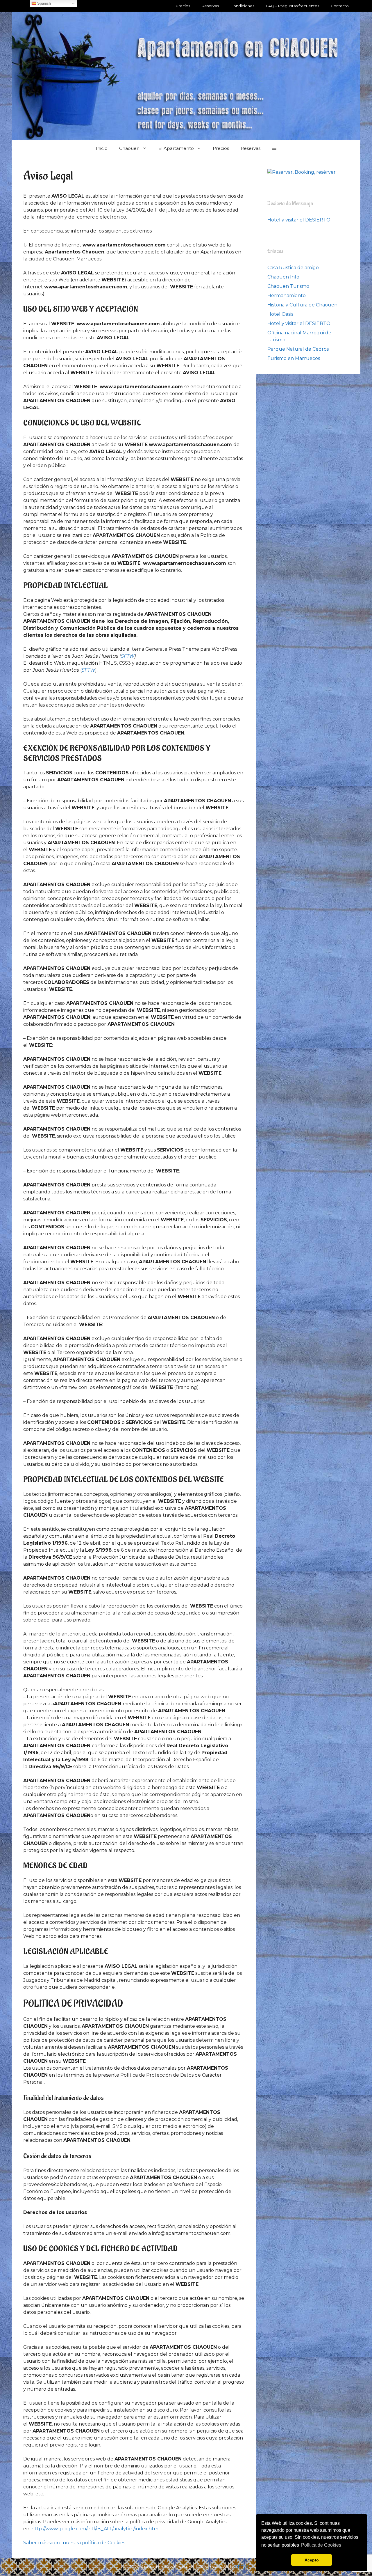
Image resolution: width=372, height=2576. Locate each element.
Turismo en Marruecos (294, 358)
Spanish (43, 3)
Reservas (210, 6)
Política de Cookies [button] (321, 2545)
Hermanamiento (287, 296)
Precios (183, 6)
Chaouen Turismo (288, 286)
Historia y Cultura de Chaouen (302, 305)
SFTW (128, 656)
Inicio (102, 148)
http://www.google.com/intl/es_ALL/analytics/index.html (96, 2529)
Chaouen (129, 148)
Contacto (340, 6)
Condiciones (242, 6)
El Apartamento (176, 148)
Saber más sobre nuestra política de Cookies (74, 2543)
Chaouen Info (283, 277)
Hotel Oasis (280, 314)
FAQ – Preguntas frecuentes (293, 6)
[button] (274, 148)
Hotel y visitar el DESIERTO (299, 220)
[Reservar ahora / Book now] (302, 172)
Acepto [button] (312, 2560)
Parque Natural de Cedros (298, 349)
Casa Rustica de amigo (293, 268)
